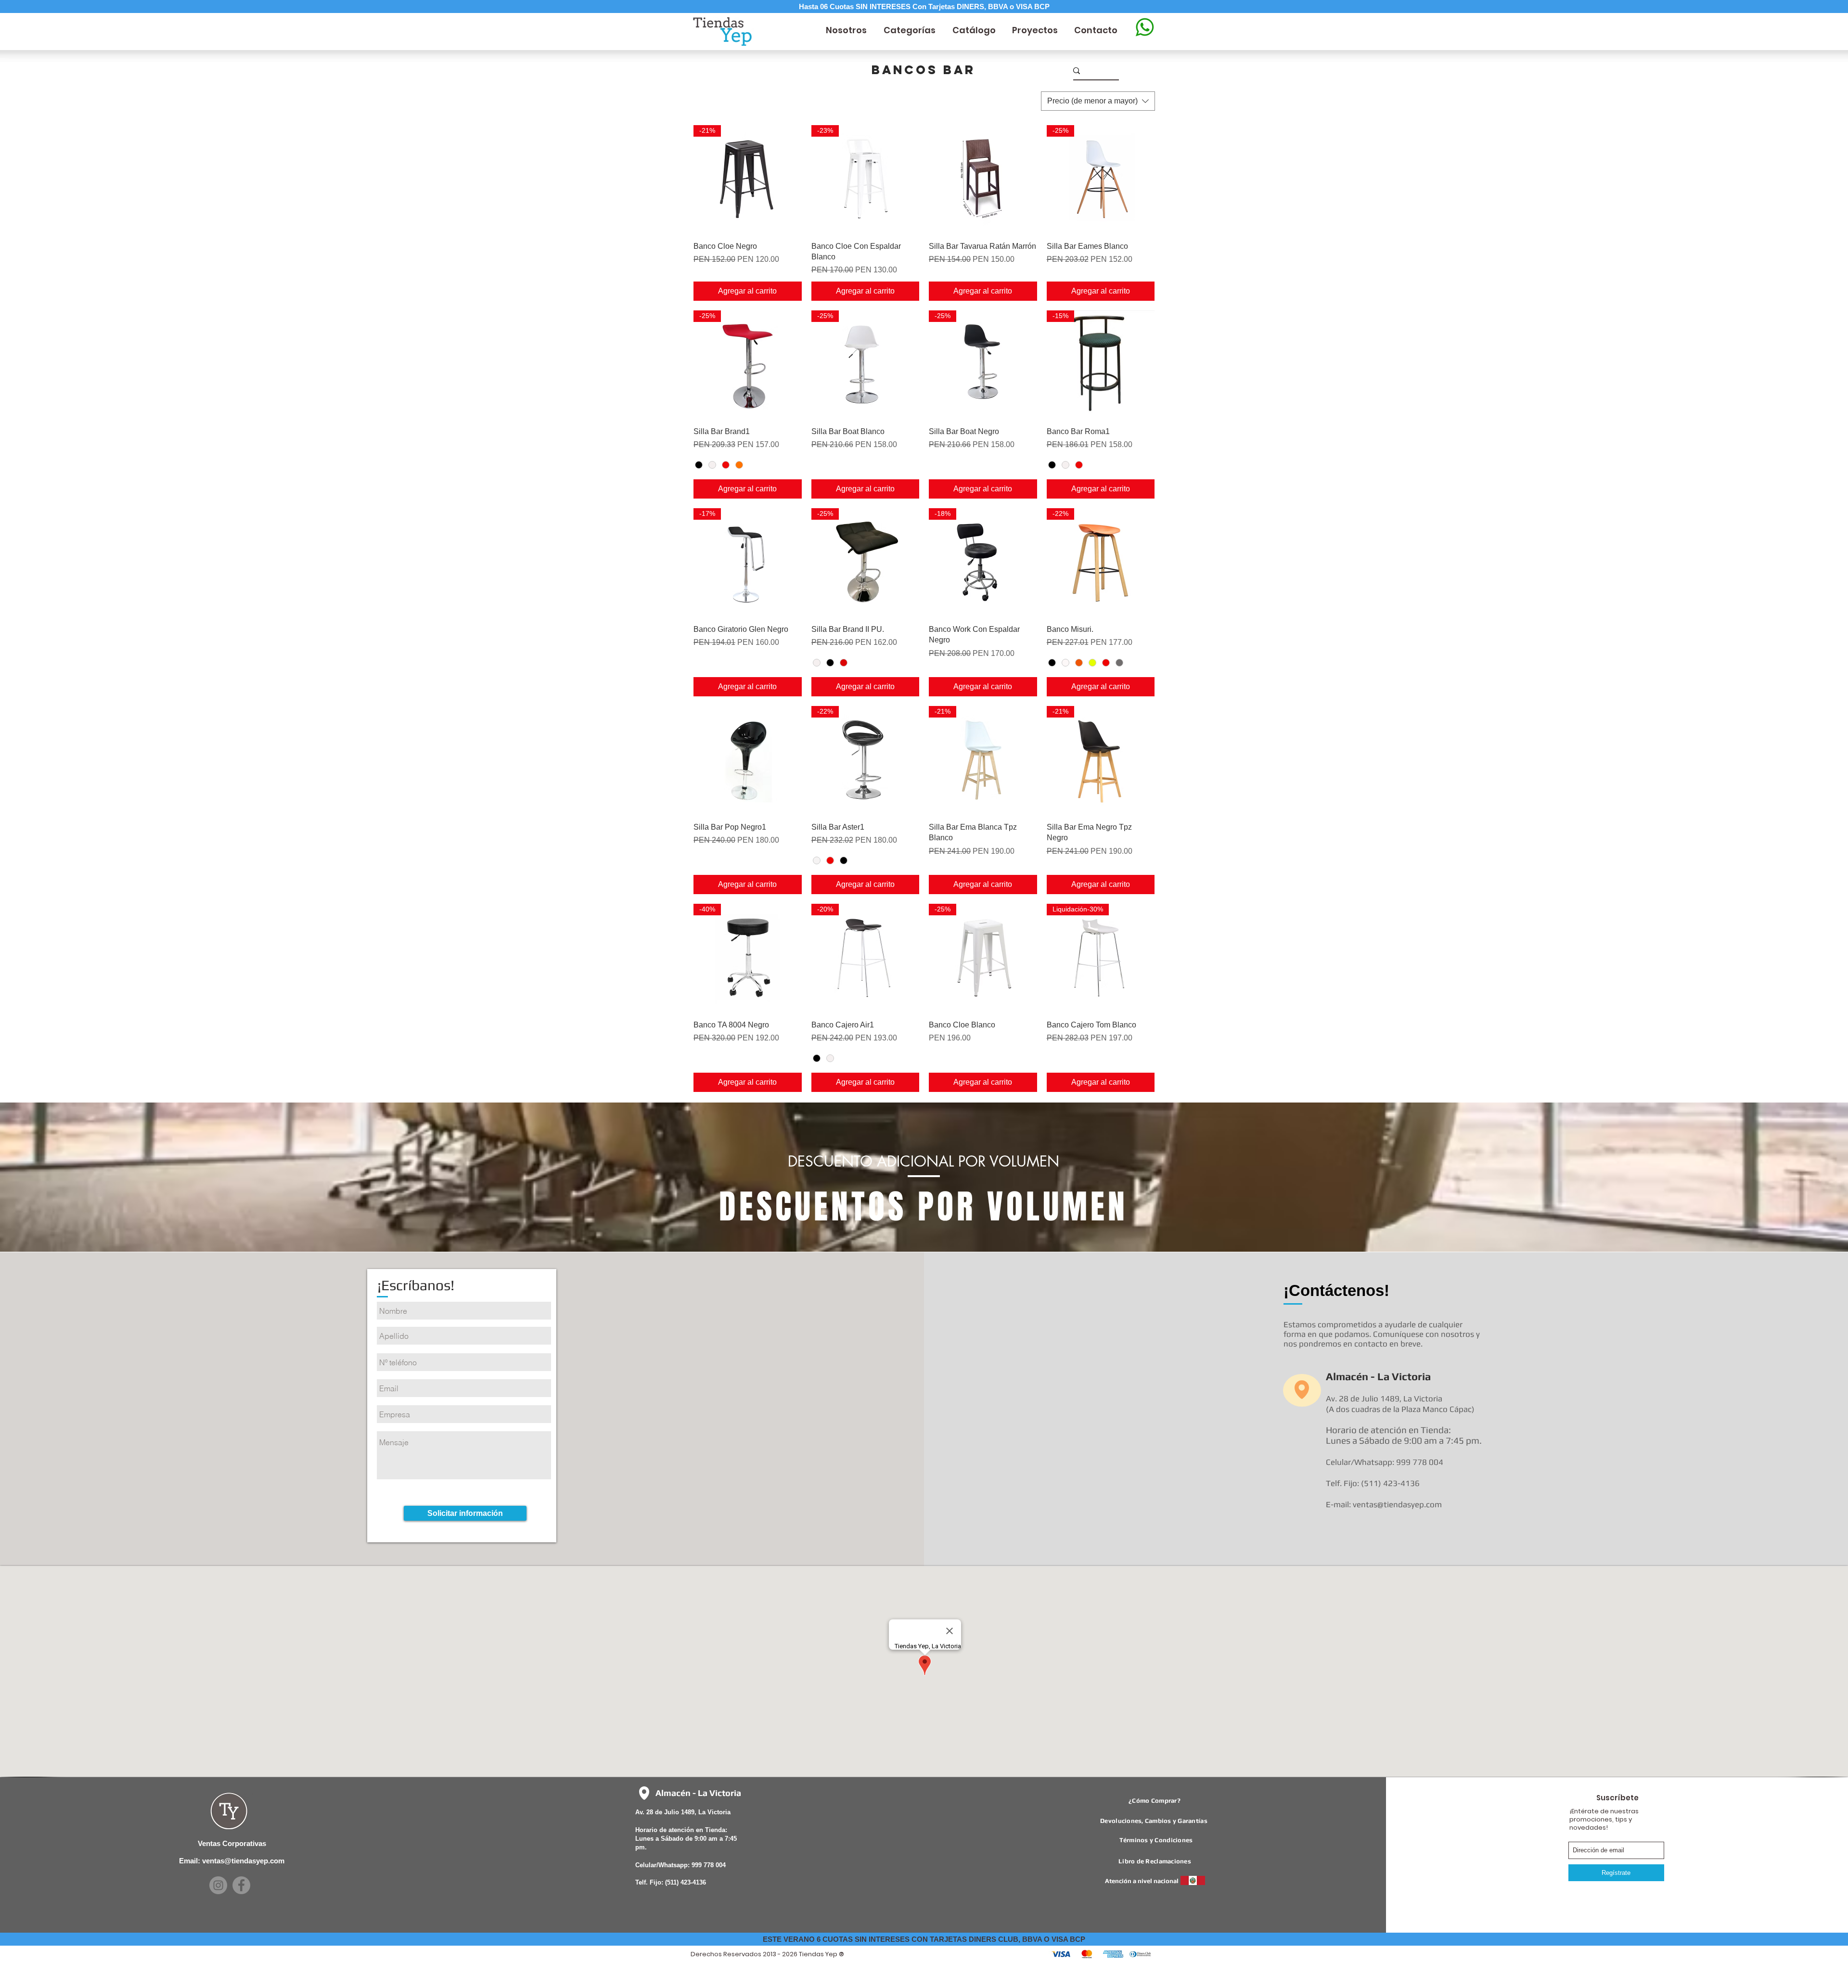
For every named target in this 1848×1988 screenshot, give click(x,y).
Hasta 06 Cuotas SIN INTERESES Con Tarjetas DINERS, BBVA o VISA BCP (924, 6)
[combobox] (1098, 101)
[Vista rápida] (983, 179)
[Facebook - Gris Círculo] (241, 1885)
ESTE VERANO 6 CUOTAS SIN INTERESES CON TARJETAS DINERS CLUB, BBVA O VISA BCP (924, 1939)
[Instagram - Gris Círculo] (218, 1885)
